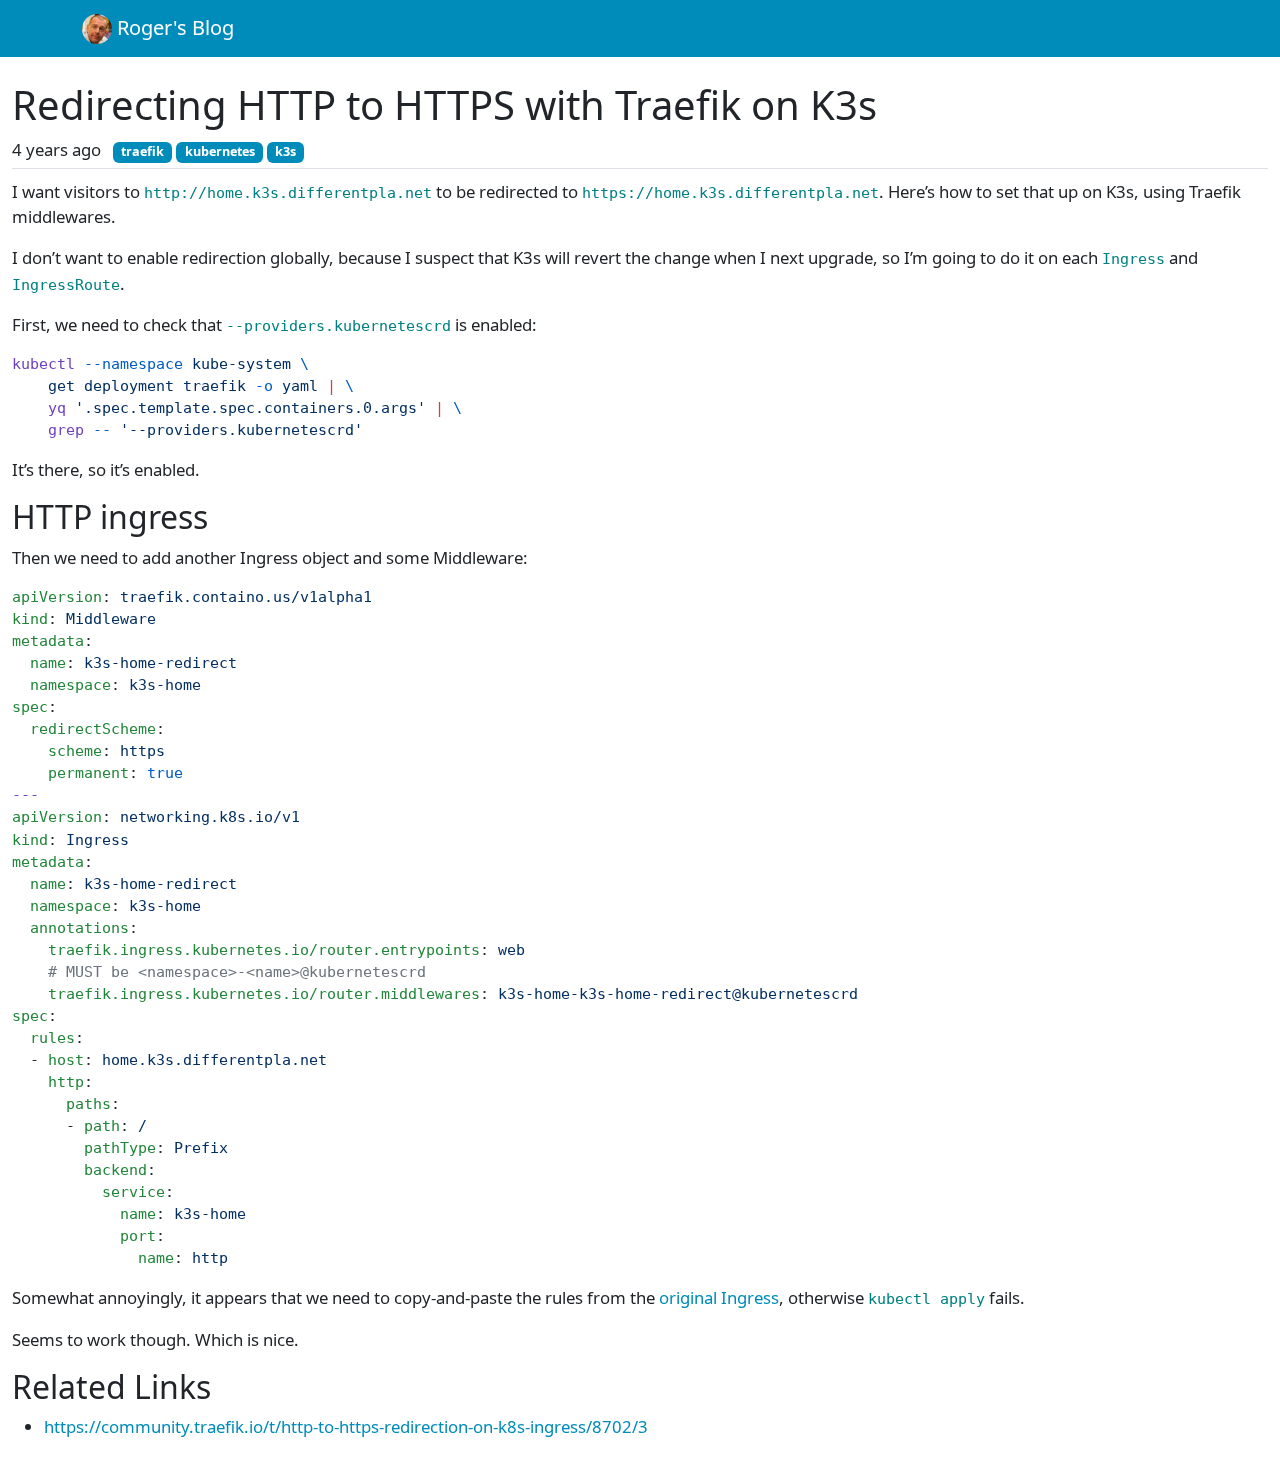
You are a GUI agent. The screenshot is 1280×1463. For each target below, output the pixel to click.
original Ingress (719, 1297)
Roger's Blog (173, 27)
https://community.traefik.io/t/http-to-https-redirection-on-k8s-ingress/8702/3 (346, 1426)
